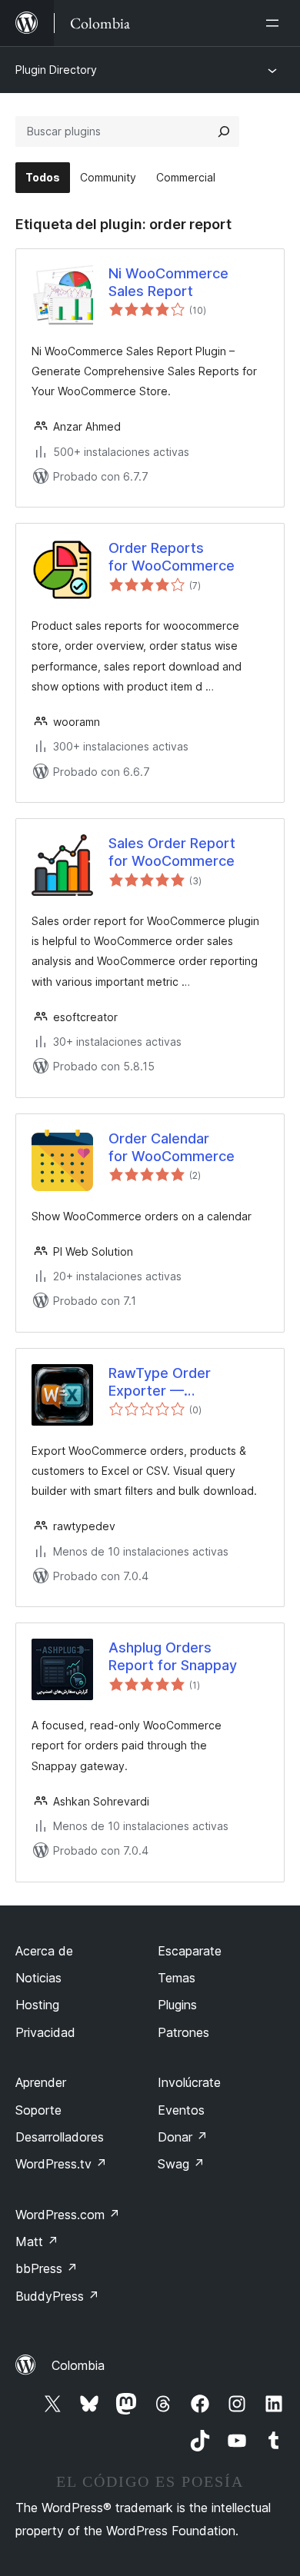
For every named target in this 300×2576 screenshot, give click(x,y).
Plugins (177, 2005)
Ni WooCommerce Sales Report (168, 282)
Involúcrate (189, 2082)
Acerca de (44, 1951)
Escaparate (190, 1951)
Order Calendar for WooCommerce (172, 1147)
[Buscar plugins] (224, 131)
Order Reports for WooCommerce (172, 557)
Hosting (37, 2005)
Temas (177, 1978)
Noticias (38, 1978)
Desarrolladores (60, 2137)
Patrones (183, 2032)
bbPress (47, 2268)
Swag (181, 2164)
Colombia (78, 2365)
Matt (37, 2242)
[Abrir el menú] (275, 23)
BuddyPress (57, 2296)
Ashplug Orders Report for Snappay (173, 1656)
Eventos (181, 2110)
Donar (183, 2137)
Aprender (41, 2082)
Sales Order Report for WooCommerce (172, 852)
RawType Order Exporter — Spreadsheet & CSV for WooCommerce (185, 1383)
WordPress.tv (61, 2164)
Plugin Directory (56, 70)
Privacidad (45, 2032)
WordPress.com (68, 2215)
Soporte (38, 2110)
